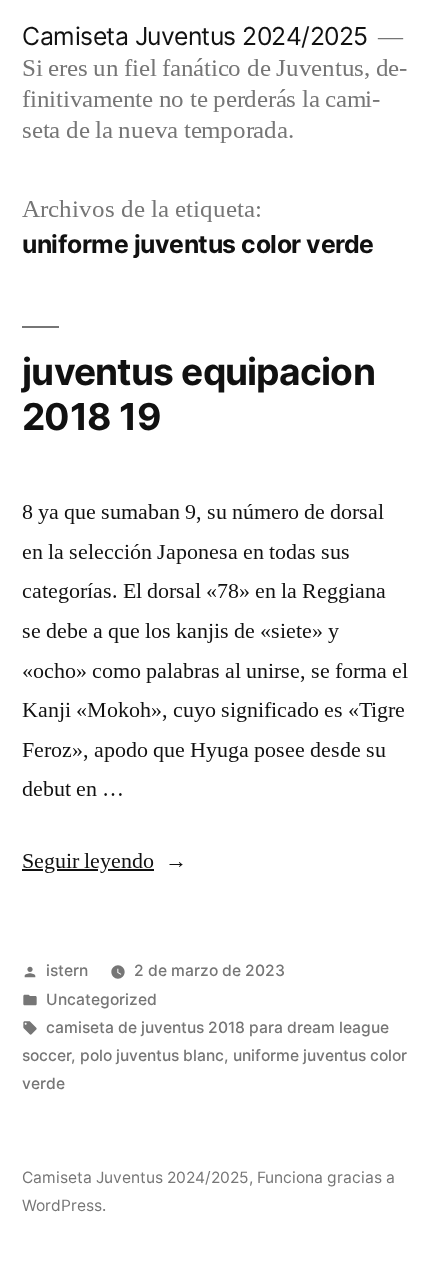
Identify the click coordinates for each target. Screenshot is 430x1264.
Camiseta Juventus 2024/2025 (195, 36)
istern (67, 970)
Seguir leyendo (104, 861)
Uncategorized (101, 999)
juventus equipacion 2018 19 (198, 394)
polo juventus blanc (152, 1055)
